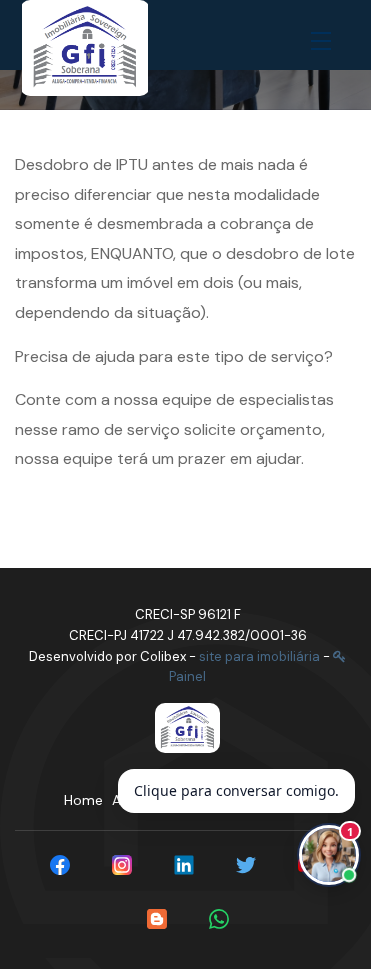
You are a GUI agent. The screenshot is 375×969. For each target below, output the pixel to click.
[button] (325, 42)
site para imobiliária (259, 656)
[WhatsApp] (219, 919)
